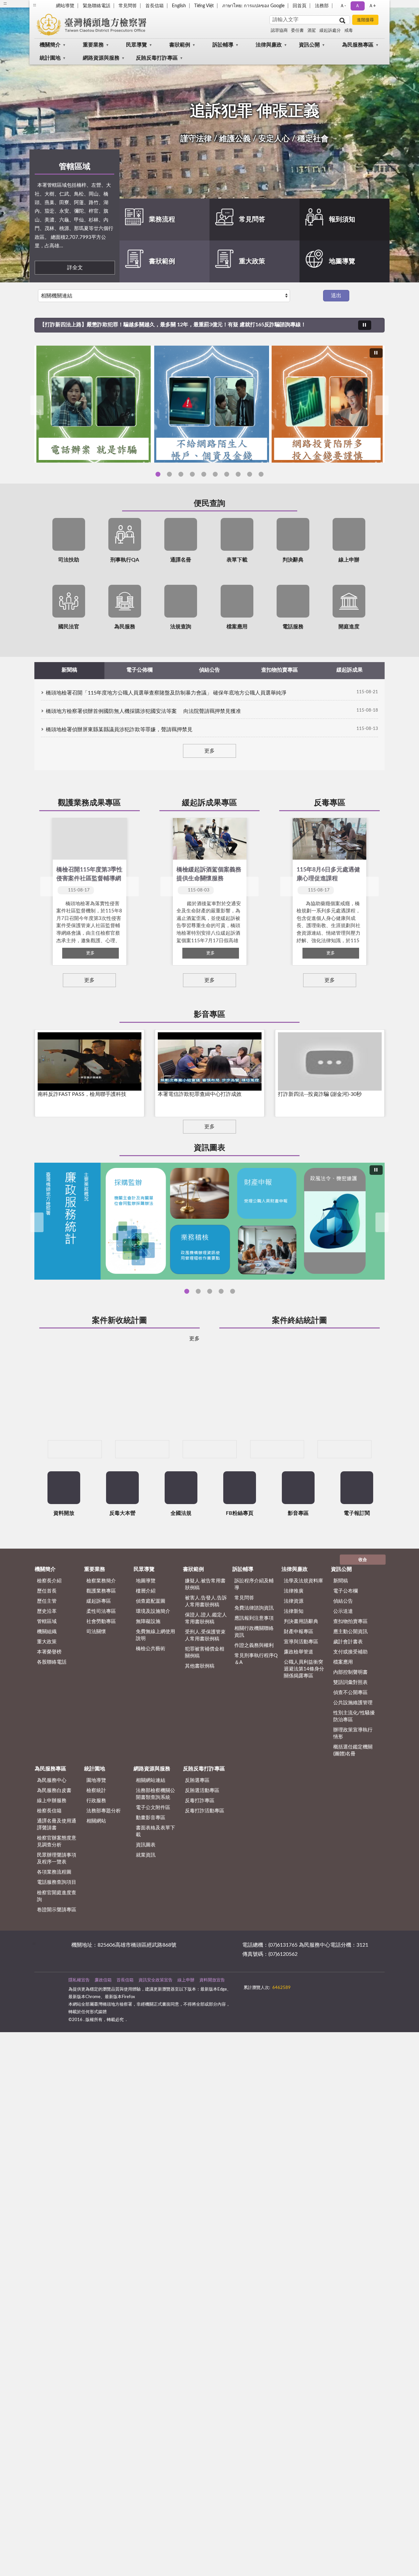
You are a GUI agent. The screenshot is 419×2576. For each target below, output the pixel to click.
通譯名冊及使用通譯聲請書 (57, 1869)
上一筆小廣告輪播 (43, 1494)
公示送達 (343, 1656)
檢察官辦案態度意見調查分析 (198, 1291)
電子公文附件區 (153, 1852)
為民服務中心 (52, 1825)
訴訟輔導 (223, 45)
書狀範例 (180, 45)
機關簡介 (50, 45)
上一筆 (47, 887)
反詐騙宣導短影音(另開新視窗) (158, 474)
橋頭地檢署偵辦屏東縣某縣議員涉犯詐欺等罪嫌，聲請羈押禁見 (119, 730)
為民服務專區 (358, 45)
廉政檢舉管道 (299, 1696)
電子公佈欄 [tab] (139, 670)
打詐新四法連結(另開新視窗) (227, 474)
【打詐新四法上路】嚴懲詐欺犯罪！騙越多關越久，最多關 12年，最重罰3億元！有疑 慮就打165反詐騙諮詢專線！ (173, 325)
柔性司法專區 (101, 1656)
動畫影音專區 (151, 1862)
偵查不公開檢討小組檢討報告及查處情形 (210, 1291)
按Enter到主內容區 (25, 5)
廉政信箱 (103, 2024)
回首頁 (300, 6)
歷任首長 (47, 1635)
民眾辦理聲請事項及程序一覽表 (57, 1903)
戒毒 (349, 31)
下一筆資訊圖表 (382, 1222)
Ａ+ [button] (372, 6)
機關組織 (47, 1676)
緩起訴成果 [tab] (350, 670)
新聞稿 (341, 1625)
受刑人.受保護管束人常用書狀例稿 (205, 1680)
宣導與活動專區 (301, 1686)
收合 (363, 1604)
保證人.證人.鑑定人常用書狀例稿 (206, 1663)
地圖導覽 (342, 261)
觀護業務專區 (101, 1635)
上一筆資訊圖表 (37, 1222)
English (179, 6)
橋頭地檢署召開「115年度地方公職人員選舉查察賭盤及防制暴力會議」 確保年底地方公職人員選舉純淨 (166, 693)
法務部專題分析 (104, 1855)
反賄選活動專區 (202, 1835)
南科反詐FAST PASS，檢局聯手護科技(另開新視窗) (169, 474)
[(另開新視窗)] (75, 1493)
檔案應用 (343, 1706)
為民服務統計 (233, 1291)
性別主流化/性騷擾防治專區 (354, 1761)
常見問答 (128, 6)
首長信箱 (155, 6)
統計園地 (50, 58)
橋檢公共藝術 (151, 1693)
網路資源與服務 (101, 58)
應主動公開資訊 (350, 1676)
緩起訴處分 (330, 31)
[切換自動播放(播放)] (365, 325)
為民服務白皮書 (54, 1835)
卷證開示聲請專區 (57, 1954)
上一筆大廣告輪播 (37, 405)
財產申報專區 (299, 1676)
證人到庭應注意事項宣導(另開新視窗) (261, 474)
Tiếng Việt (204, 6)
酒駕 (312, 31)
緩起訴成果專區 (209, 803)
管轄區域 (75, 167)
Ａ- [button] (343, 6)
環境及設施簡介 (153, 1656)
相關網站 (96, 1865)
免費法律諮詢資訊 (254, 1652)
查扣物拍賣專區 (350, 1666)
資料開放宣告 (212, 2024)
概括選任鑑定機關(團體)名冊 (353, 1795)
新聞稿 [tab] (69, 670)
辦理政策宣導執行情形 (353, 1778)
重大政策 (252, 261)
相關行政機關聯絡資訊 (254, 1676)
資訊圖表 (209, 1148)
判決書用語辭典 (301, 1666)
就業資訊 (146, 1900)
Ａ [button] (357, 6)
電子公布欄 (346, 1635)
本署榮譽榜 (49, 1696)
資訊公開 (309, 45)
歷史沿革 (47, 1656)
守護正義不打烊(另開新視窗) (204, 474)
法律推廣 (294, 1635)
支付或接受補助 (350, 1696)
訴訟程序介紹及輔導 (254, 1629)
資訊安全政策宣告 (155, 2024)
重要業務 (93, 45)
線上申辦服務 (52, 1845)
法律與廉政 (269, 45)
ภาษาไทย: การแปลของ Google (253, 6)
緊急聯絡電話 (97, 6)
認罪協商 (279, 31)
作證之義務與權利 (254, 1690)
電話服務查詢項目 (57, 1927)
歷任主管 (47, 1645)
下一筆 (132, 887)
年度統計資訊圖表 (221, 1291)
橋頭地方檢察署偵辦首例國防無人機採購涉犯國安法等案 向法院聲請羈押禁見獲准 (143, 711)
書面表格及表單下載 (155, 1876)
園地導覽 (96, 1825)
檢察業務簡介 (101, 1625)
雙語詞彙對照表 (350, 1727)
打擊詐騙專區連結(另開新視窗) (238, 474)
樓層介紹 (146, 1635)
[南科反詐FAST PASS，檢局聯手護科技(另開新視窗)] (209, 404)
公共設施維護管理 (353, 1747)
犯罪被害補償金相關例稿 (205, 1697)
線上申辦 (186, 2024)
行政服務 (96, 1845)
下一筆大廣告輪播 (382, 405)
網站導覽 (65, 6)
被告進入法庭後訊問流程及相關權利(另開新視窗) (250, 474)
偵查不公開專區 (350, 1737)
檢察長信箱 (49, 1855)
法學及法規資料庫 (303, 1625)
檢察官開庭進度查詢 (57, 1940)
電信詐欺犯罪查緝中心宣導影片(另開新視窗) (192, 474)
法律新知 (294, 1656)
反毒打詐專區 (200, 1845)
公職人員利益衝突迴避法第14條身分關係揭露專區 (304, 1713)
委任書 (297, 31)
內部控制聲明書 (350, 1717)
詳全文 (75, 268)
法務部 (322, 6)
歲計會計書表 (348, 1686)
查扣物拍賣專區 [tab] (280, 670)
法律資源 (294, 1645)
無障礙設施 (148, 1666)
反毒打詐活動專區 (205, 1855)
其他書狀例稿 (200, 1710)
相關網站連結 (151, 1825)
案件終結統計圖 (300, 1321)
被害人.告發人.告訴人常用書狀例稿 (206, 1646)
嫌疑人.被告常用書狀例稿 (205, 1629)
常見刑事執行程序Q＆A (256, 1703)
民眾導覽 (137, 45)
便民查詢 (209, 504)
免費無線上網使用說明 (155, 1679)
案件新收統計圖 (119, 1321)
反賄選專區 (197, 1825)
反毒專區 (330, 803)
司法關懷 (96, 1676)
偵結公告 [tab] (209, 670)
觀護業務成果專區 (89, 803)
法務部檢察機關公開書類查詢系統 (155, 1838)
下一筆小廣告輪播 (376, 1494)
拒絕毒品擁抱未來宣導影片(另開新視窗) (181, 474)
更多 (209, 751)
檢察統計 (96, 1835)
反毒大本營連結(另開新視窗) (215, 474)
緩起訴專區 (99, 1645)
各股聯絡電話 (52, 1706)
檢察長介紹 (49, 1625)
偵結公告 (343, 1645)
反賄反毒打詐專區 (157, 58)
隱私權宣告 (79, 2024)
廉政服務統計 (187, 1291)
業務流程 (162, 219)
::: (34, 1988)
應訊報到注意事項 (254, 1662)
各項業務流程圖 (54, 1917)
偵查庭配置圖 (151, 1645)
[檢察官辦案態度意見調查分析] (209, 1221)
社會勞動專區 (101, 1666)
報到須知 (342, 219)
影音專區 (209, 1015)
